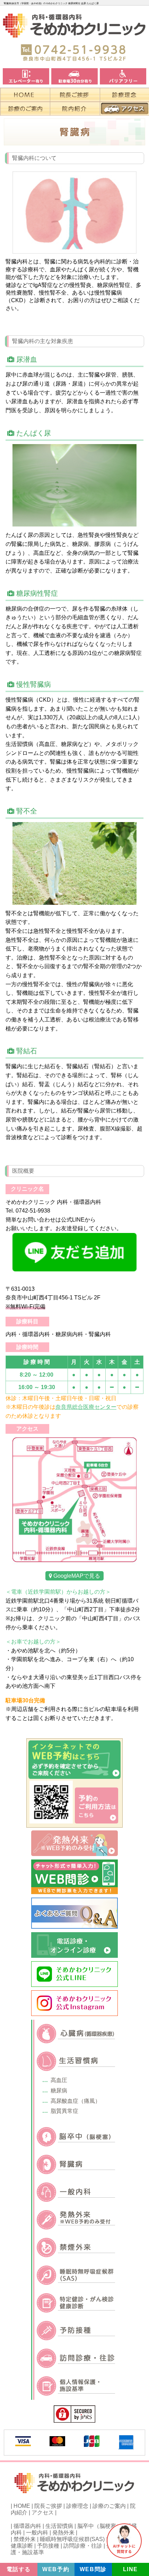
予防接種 (48, 2546)
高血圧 (59, 2080)
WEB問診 (93, 2569)
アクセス (43, 2512)
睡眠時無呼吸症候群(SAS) (72, 2539)
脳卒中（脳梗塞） (99, 2526)
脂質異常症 (64, 2111)
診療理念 (77, 2506)
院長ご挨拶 (48, 2506)
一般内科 (37, 2533)
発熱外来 (63, 2533)
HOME (22, 2506)
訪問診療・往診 (83, 2546)
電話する (19, 2569)
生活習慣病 (59, 2526)
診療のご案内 (109, 2506)
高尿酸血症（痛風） (76, 2101)
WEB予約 (56, 2569)
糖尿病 (59, 2091)
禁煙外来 (25, 2539)
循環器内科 (27, 2526)
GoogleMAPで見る (76, 1576)
